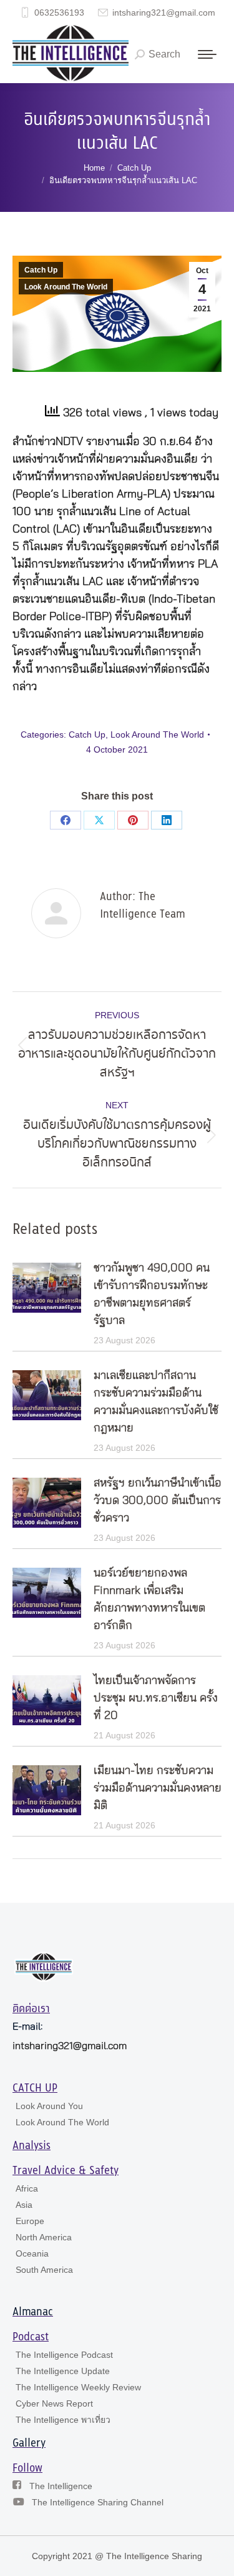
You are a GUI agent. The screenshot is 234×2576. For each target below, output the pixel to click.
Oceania (32, 2253)
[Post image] (47, 1288)
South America (44, 2270)
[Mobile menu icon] (207, 54)
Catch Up (41, 270)
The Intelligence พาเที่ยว (63, 2420)
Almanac (33, 2312)
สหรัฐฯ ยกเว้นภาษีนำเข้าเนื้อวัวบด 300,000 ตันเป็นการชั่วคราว (158, 1501)
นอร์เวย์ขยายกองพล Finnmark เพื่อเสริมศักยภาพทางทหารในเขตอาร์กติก (149, 1600)
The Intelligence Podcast (64, 2355)
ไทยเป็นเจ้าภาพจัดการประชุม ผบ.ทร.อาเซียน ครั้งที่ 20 (156, 1698)
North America (44, 2237)
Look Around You (49, 2106)
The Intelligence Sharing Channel (98, 2502)
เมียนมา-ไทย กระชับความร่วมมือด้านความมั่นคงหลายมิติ (158, 1788)
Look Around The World (66, 287)
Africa (27, 2188)
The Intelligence (61, 2486)
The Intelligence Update (63, 2371)
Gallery (29, 2443)
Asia (24, 2205)
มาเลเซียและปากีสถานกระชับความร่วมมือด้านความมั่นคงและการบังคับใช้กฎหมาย (156, 1402)
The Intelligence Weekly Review (78, 2387)
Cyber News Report (54, 2403)
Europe (30, 2221)
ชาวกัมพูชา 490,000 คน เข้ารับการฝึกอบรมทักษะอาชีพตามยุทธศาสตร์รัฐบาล (152, 1295)
